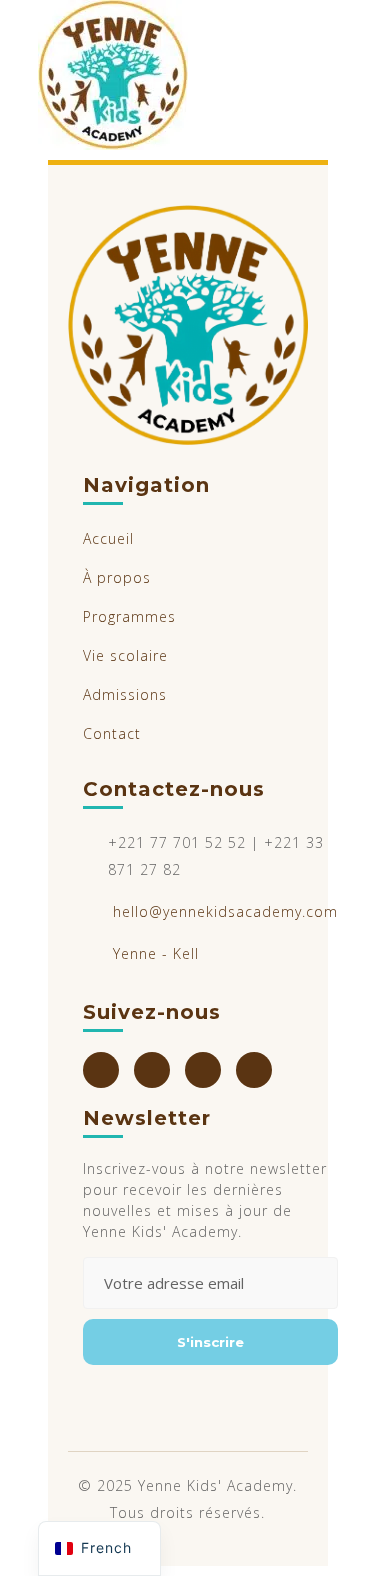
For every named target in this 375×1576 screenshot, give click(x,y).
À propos (117, 577)
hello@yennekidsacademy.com (225, 911)
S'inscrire (210, 1342)
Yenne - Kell (156, 953)
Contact (112, 733)
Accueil (108, 538)
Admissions (125, 694)
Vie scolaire (125, 655)
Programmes (129, 616)
